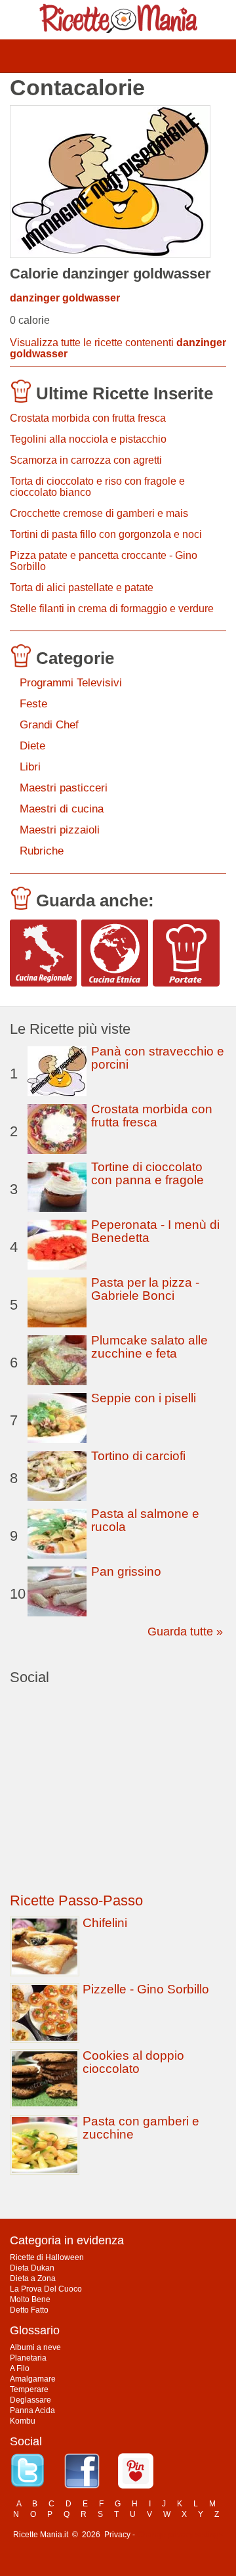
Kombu (23, 2421)
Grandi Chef (49, 725)
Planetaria (28, 2358)
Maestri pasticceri (64, 788)
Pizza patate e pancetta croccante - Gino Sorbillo (104, 561)
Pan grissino (126, 1571)
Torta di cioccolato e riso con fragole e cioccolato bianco (97, 487)
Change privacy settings (180, 2535)
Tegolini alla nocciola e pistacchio (88, 439)
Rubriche (42, 851)
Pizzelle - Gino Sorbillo (146, 1989)
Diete (32, 746)
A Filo (20, 2368)
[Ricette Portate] (186, 953)
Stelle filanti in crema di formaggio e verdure (112, 609)
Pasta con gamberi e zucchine (141, 2128)
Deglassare (30, 2400)
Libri (30, 767)
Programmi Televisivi (71, 683)
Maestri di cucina (62, 809)
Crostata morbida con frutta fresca (88, 418)
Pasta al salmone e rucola (145, 1520)
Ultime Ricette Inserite (125, 393)
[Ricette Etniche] (115, 953)
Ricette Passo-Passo (76, 1900)
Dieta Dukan (32, 2268)
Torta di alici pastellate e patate (82, 588)
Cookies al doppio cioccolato (133, 2062)
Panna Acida (32, 2410)
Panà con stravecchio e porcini (158, 1058)
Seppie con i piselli (144, 1398)
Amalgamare (33, 2379)
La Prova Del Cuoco (46, 2289)
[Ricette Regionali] (43, 953)
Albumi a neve (35, 2347)
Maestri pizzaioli (60, 830)
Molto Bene (30, 2299)
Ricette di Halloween (47, 2257)
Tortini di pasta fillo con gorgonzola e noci (106, 534)
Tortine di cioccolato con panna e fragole (147, 1173)
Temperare (29, 2389)
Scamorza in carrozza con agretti (86, 460)
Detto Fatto (29, 2310)
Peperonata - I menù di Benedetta (155, 1231)
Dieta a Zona (33, 2278)
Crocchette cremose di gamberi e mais (99, 513)
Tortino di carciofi (138, 1456)
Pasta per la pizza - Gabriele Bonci (145, 1289)
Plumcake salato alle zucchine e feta (149, 1347)
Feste (33, 704)
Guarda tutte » (185, 1632)
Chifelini (105, 1923)
